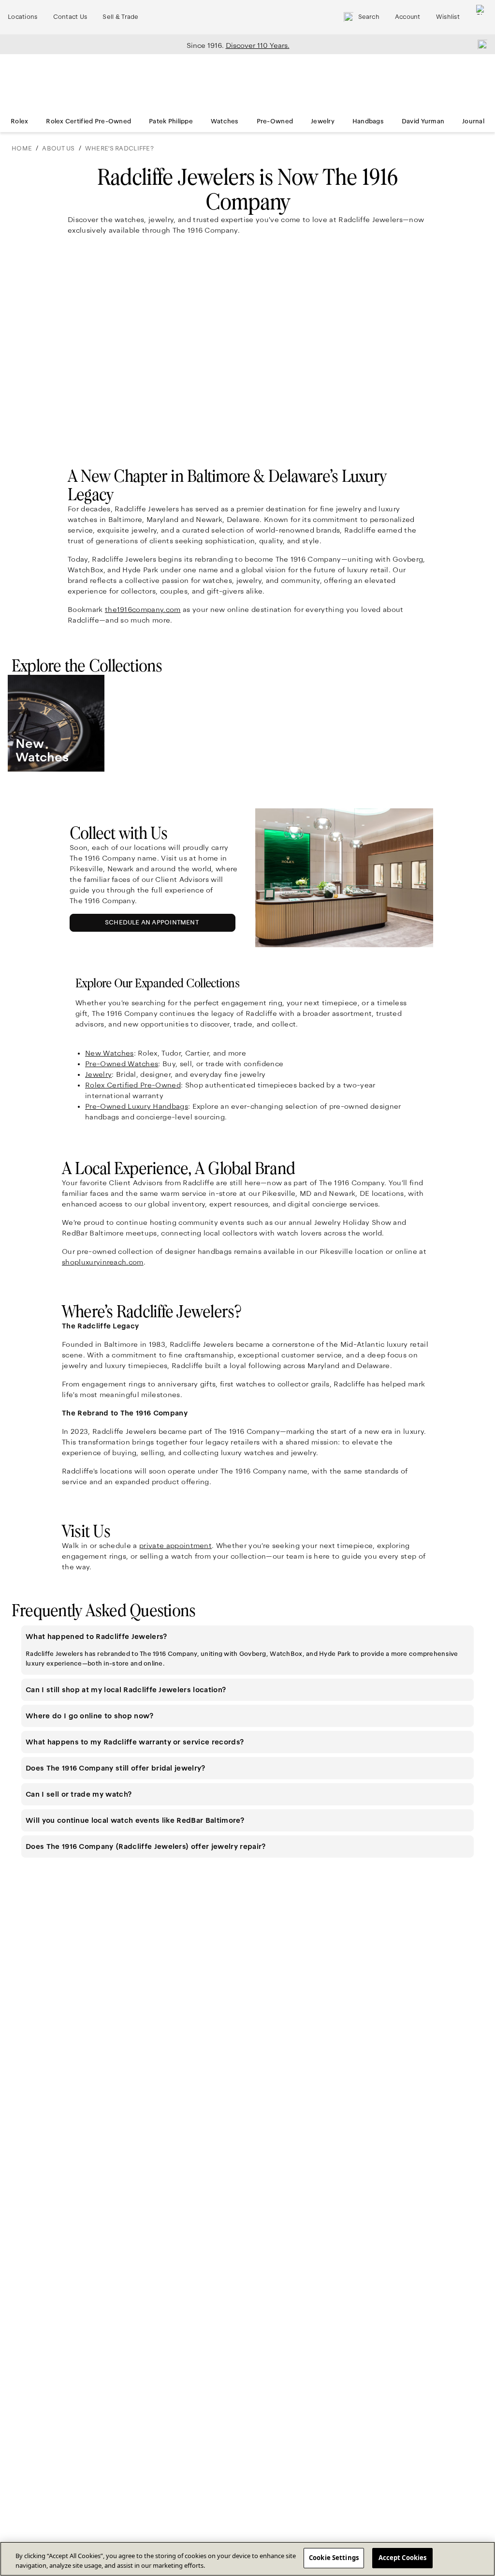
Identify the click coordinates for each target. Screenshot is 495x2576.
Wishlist (448, 17)
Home (22, 149)
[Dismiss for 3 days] (480, 44)
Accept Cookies (403, 2558)
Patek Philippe (171, 121)
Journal (473, 121)
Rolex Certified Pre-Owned (88, 121)
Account (408, 17)
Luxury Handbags (137, 1106)
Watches (225, 121)
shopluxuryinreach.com (103, 1262)
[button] (247, 1637)
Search (369, 17)
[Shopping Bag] (481, 17)
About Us (58, 149)
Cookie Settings (334, 2558)
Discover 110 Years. (258, 45)
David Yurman (423, 121)
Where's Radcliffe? (119, 149)
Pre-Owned (275, 121)
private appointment (175, 1546)
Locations (23, 17)
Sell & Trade (120, 17)
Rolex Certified (133, 1085)
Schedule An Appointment (154, 925)
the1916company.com (143, 610)
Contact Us (70, 17)
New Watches (109, 1053)
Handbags (368, 121)
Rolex (19, 121)
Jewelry (323, 121)
